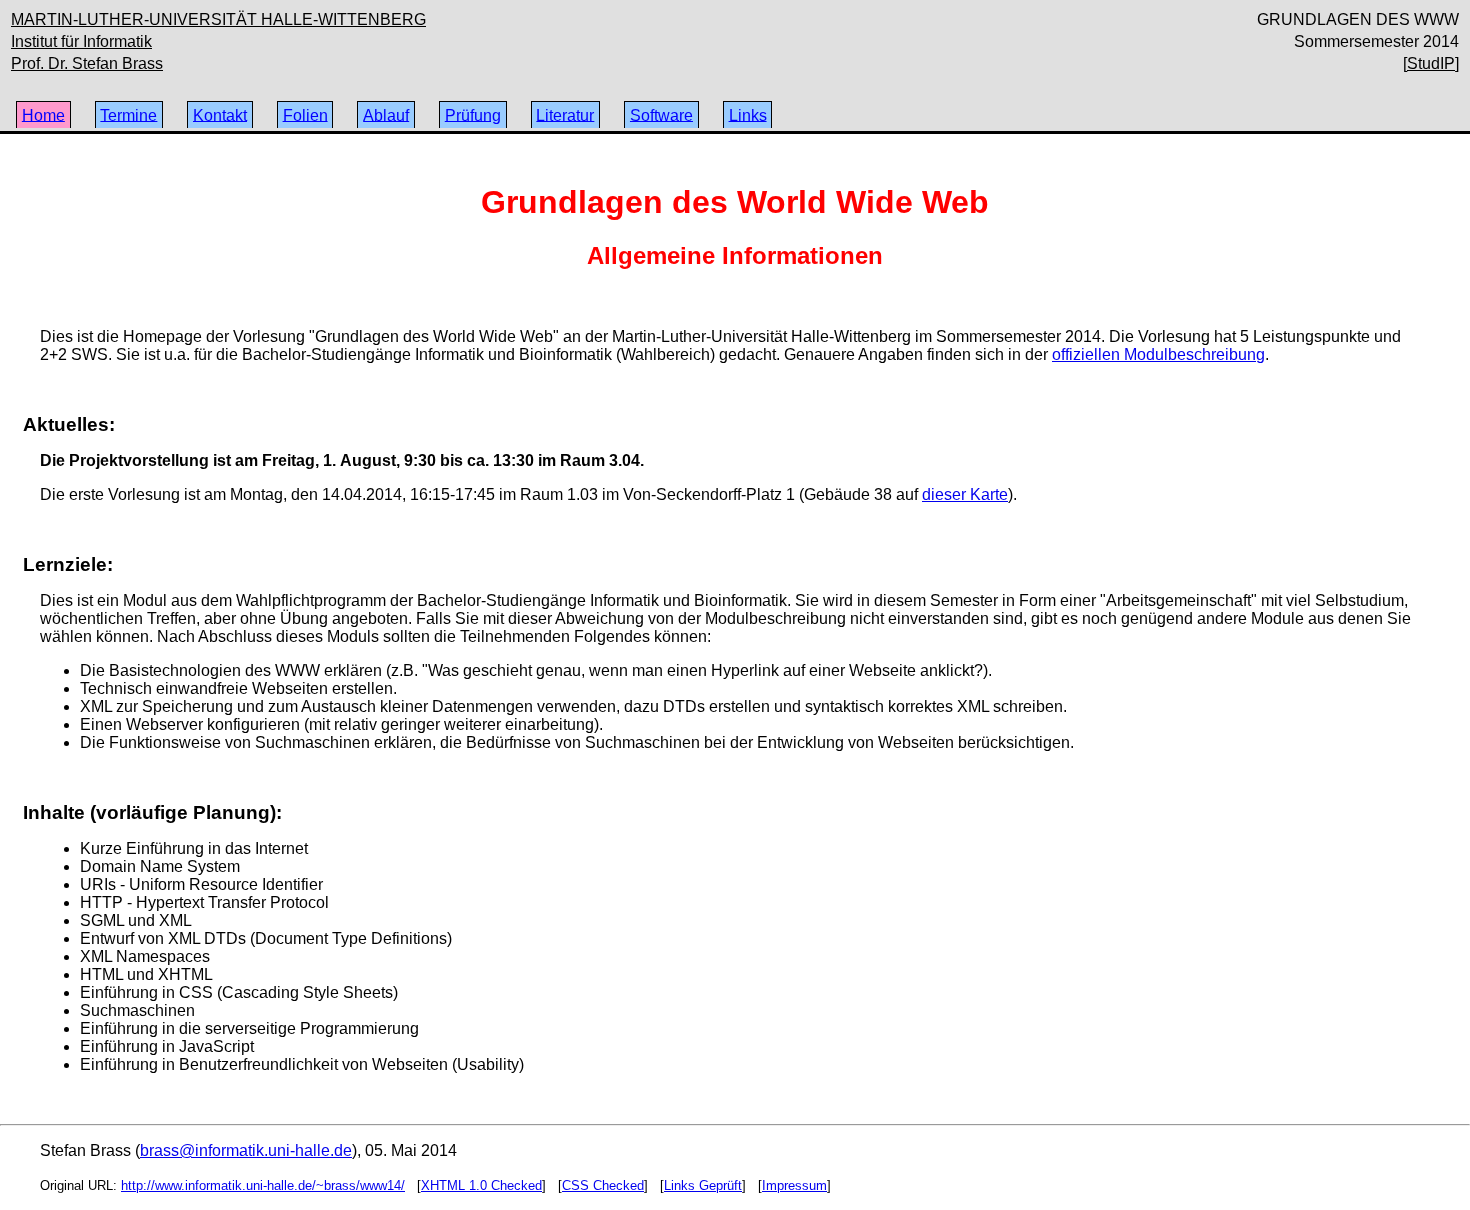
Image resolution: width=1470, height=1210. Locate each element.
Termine (128, 114)
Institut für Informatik (81, 41)
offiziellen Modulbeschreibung (1158, 354)
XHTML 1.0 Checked (481, 1185)
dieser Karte (965, 494)
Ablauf (386, 114)
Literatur (565, 114)
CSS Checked (603, 1185)
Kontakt (220, 114)
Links (748, 114)
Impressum (794, 1185)
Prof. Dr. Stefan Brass (87, 63)
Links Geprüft (703, 1185)
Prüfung (473, 114)
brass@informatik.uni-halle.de (246, 1150)
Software (661, 114)
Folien (305, 114)
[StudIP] (1431, 63)
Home (43, 114)
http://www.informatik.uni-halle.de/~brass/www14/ (263, 1185)
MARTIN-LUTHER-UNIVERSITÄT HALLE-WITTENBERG (218, 19)
